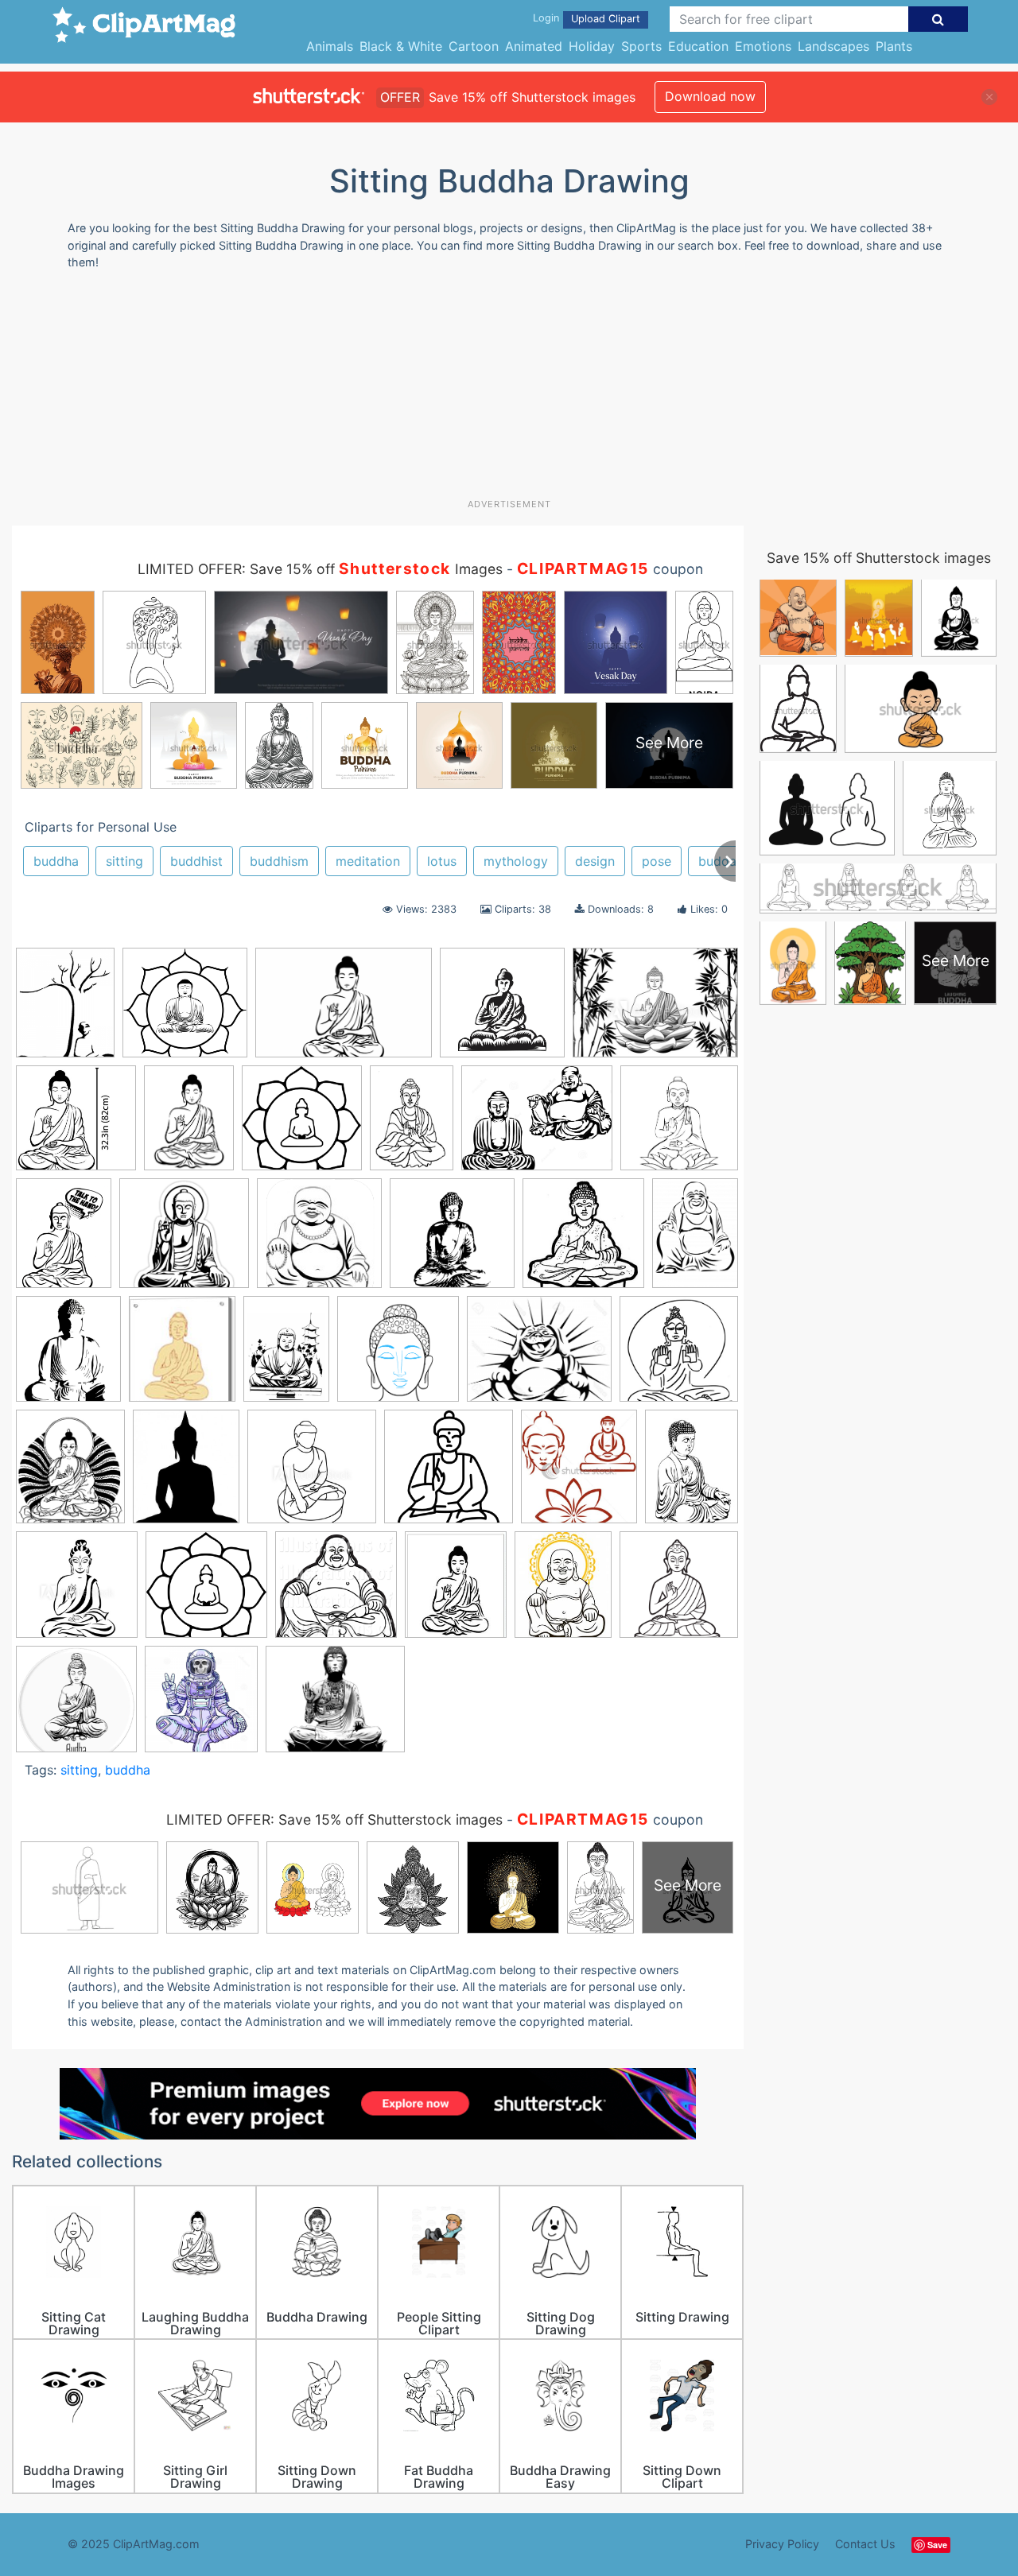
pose (657, 861)
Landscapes (833, 46)
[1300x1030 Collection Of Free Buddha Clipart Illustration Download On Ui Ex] (537, 1125)
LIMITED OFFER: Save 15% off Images (320, 569)
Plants (894, 46)
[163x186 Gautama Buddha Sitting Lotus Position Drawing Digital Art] (182, 1357)
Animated (534, 46)
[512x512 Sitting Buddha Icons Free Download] (449, 1474)
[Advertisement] (509, 390)
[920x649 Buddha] (344, 1010)
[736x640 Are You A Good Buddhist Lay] (335, 1706)
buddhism (279, 861)
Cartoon (474, 46)
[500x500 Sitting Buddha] (77, 1592)
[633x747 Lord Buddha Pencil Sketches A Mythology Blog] (70, 1474)
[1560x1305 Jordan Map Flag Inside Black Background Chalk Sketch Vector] (539, 1357)
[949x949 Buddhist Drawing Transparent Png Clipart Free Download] (302, 1125)
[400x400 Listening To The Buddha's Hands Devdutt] (679, 1355)
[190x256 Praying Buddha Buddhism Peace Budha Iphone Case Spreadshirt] (692, 1472)
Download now (710, 96)
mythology (516, 861)
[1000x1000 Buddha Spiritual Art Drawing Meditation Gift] (76, 1706)
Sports (641, 46)
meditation (368, 861)
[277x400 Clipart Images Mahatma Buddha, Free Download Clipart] (412, 1125)
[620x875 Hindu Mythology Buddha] (286, 1356)
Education (698, 46)
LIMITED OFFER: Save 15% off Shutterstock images (334, 1819)
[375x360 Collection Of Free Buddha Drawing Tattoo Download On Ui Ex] (184, 1241)
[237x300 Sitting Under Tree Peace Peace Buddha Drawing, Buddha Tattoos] (65, 1010)
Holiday (592, 46)
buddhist (196, 861)
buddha (56, 861)
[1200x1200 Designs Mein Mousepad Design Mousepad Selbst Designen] (319, 1241)
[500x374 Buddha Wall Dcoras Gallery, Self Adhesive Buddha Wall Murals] (655, 1010)
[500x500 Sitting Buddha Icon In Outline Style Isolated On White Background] (312, 1474)
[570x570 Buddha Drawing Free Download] (76, 1125)
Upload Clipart (606, 19)
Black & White (401, 46)
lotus (442, 861)
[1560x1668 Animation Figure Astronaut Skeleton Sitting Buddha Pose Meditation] (201, 1706)
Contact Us (865, 2544)
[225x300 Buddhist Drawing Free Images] (189, 1125)
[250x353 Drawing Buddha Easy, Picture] (695, 1239)
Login (546, 18)
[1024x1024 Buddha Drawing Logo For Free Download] (336, 1592)
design (595, 861)
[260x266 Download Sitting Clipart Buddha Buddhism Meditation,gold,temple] (583, 1240)
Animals (330, 46)
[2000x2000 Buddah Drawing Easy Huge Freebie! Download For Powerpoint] (206, 1592)
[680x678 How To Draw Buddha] (398, 1357)
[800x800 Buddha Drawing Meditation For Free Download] (679, 1591)
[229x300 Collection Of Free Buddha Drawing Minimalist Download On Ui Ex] (64, 1241)
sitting (124, 861)
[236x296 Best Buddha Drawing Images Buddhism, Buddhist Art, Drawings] (563, 1592)
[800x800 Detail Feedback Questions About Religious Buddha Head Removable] (452, 1241)
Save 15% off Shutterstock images (879, 558)
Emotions (763, 46)
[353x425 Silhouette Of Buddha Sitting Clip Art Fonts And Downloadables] (186, 1474)
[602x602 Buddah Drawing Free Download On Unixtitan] (185, 1010)
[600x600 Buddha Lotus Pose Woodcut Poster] (502, 1010)
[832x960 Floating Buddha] (68, 1356)
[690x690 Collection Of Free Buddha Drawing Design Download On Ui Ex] (679, 1124)
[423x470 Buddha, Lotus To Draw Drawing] (579, 1474)
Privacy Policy (782, 2544)
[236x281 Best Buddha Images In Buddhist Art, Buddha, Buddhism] (456, 1592)
